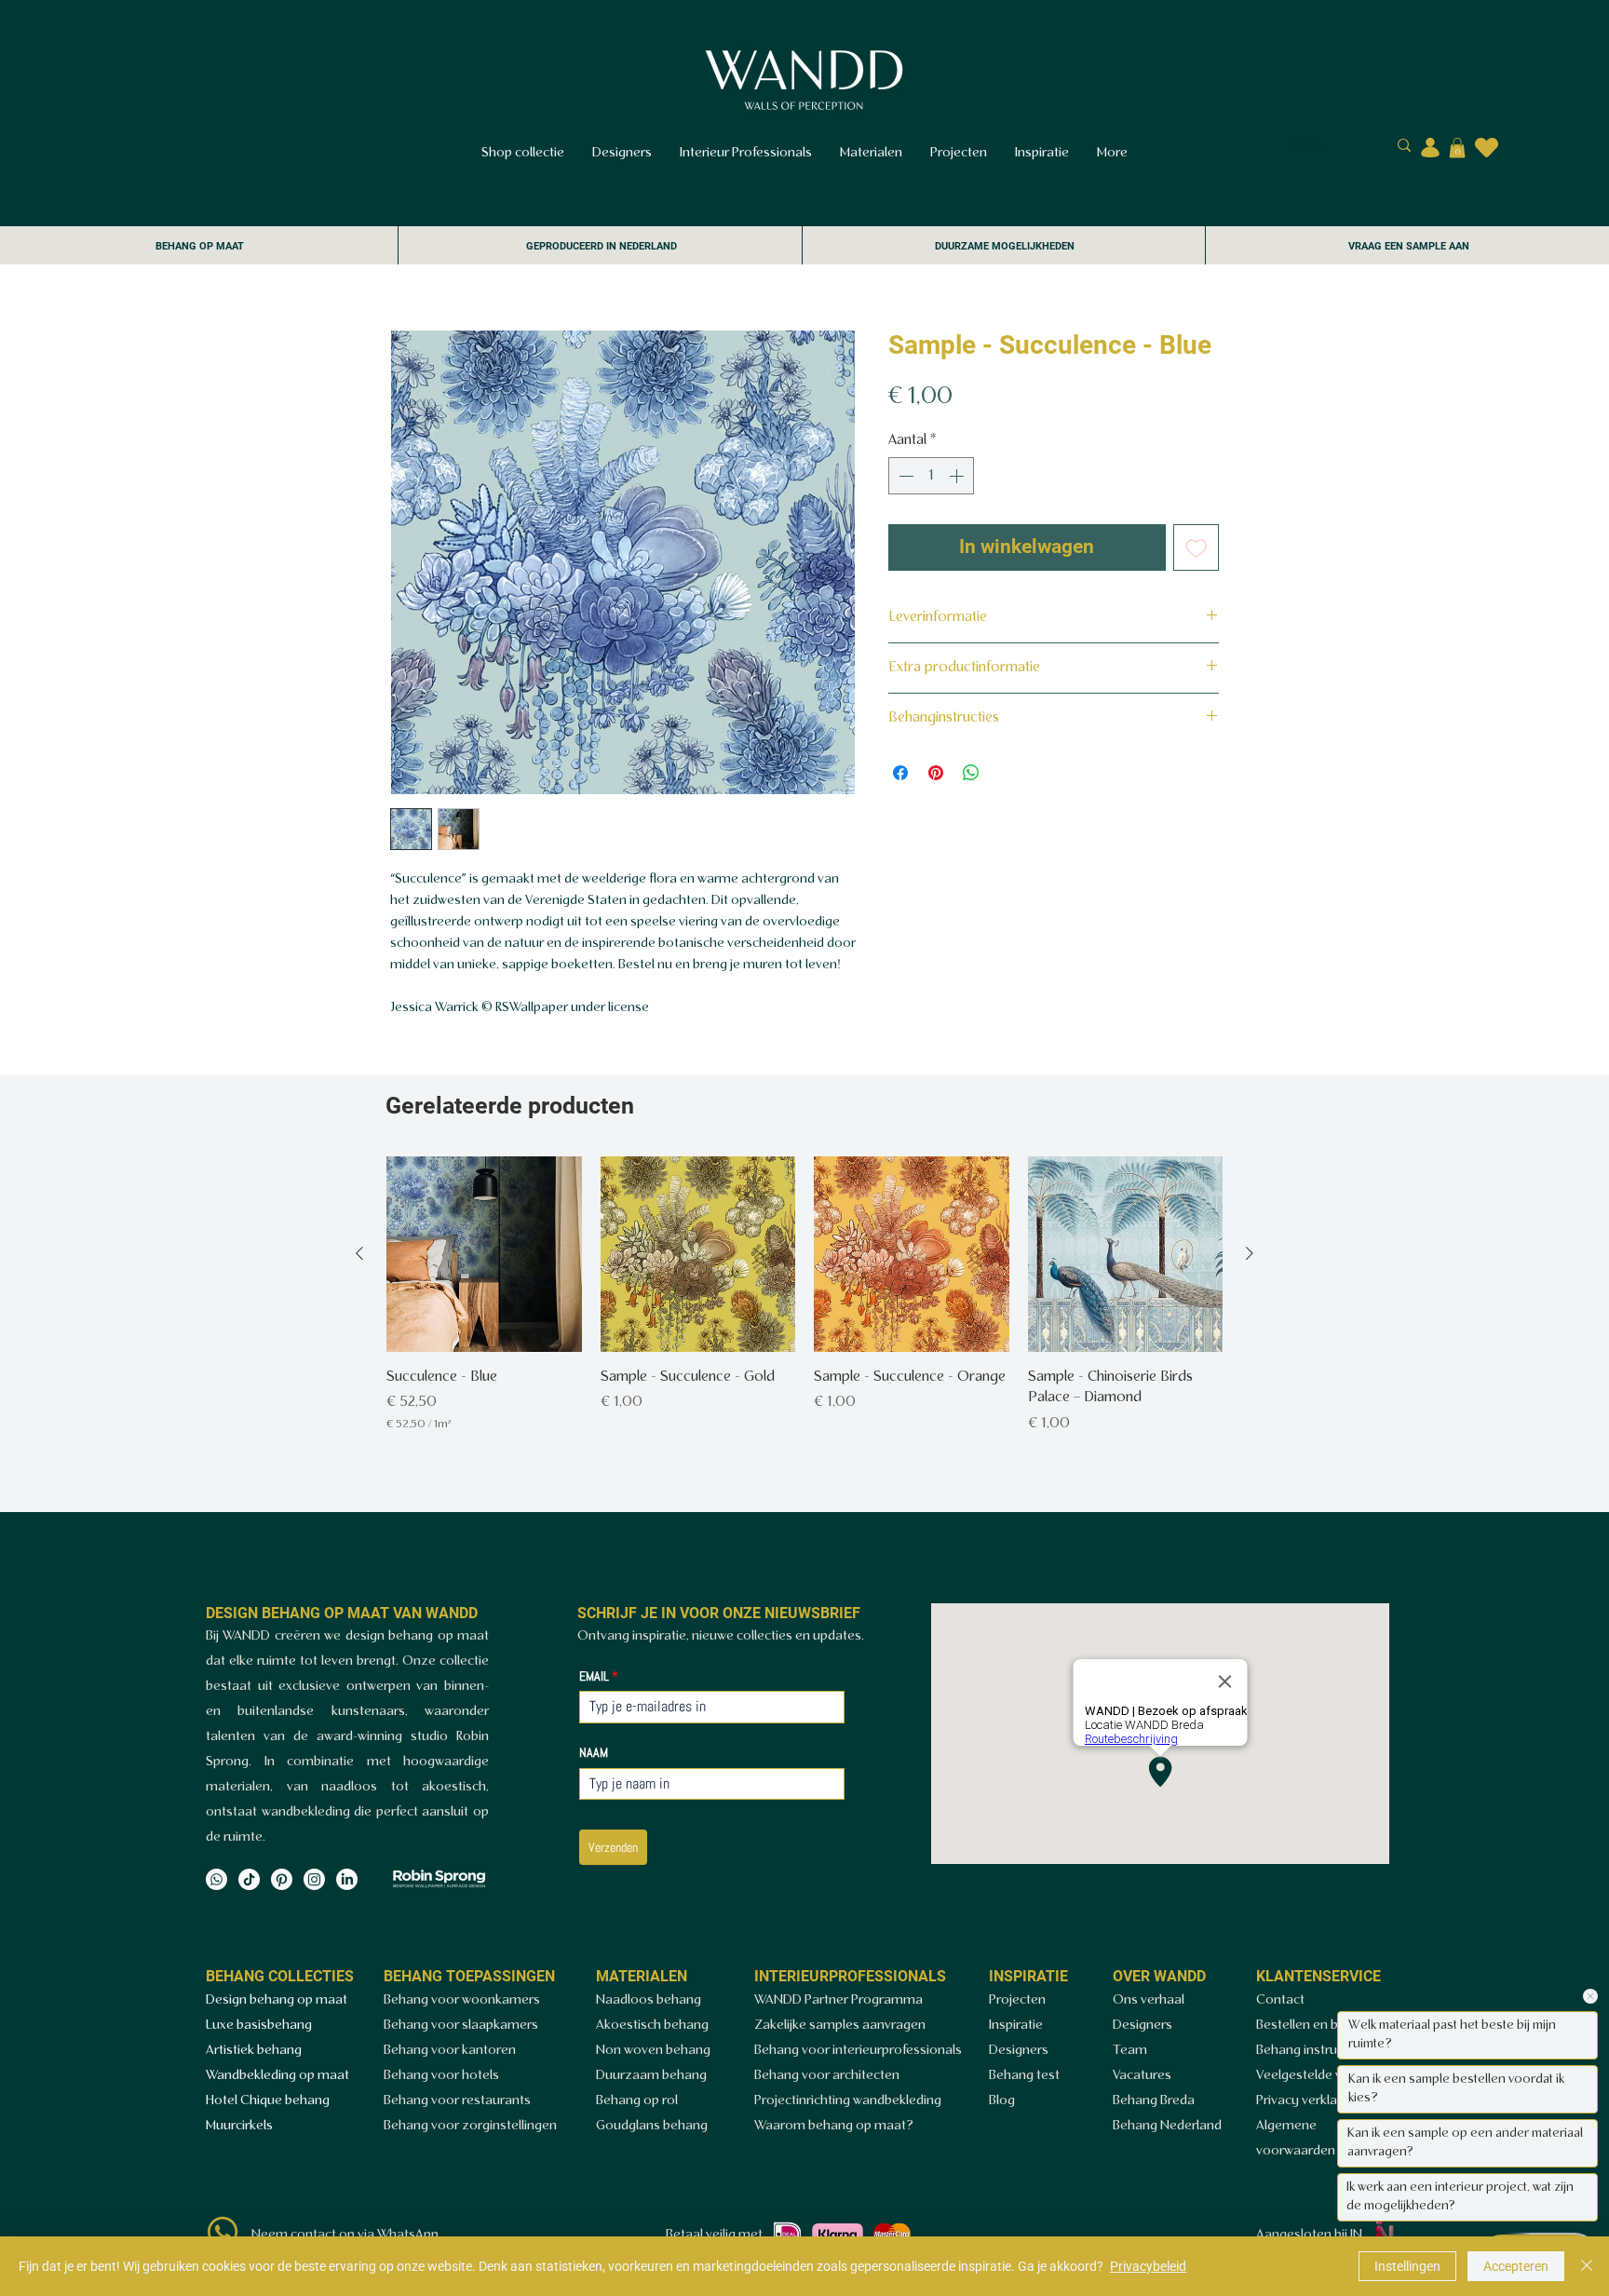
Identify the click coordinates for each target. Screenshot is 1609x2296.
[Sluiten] (1587, 2266)
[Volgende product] (1250, 1253)
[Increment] (958, 476)
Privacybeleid (1148, 2266)
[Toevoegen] (1197, 547)
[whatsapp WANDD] (223, 2232)
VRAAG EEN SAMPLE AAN (1409, 246)
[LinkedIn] (347, 1879)
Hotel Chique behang (268, 2101)
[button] (1457, 148)
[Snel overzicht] (484, 1254)
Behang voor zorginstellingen (470, 2126)
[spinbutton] (931, 476)
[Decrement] (904, 476)
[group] (804, 1295)
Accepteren (1516, 2266)
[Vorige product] (359, 1253)
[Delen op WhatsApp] (971, 773)
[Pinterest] (282, 1879)
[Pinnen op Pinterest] (936, 773)
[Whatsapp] (216, 1879)
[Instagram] (314, 1879)
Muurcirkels (239, 2126)
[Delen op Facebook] (900, 773)
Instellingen (1407, 2266)
